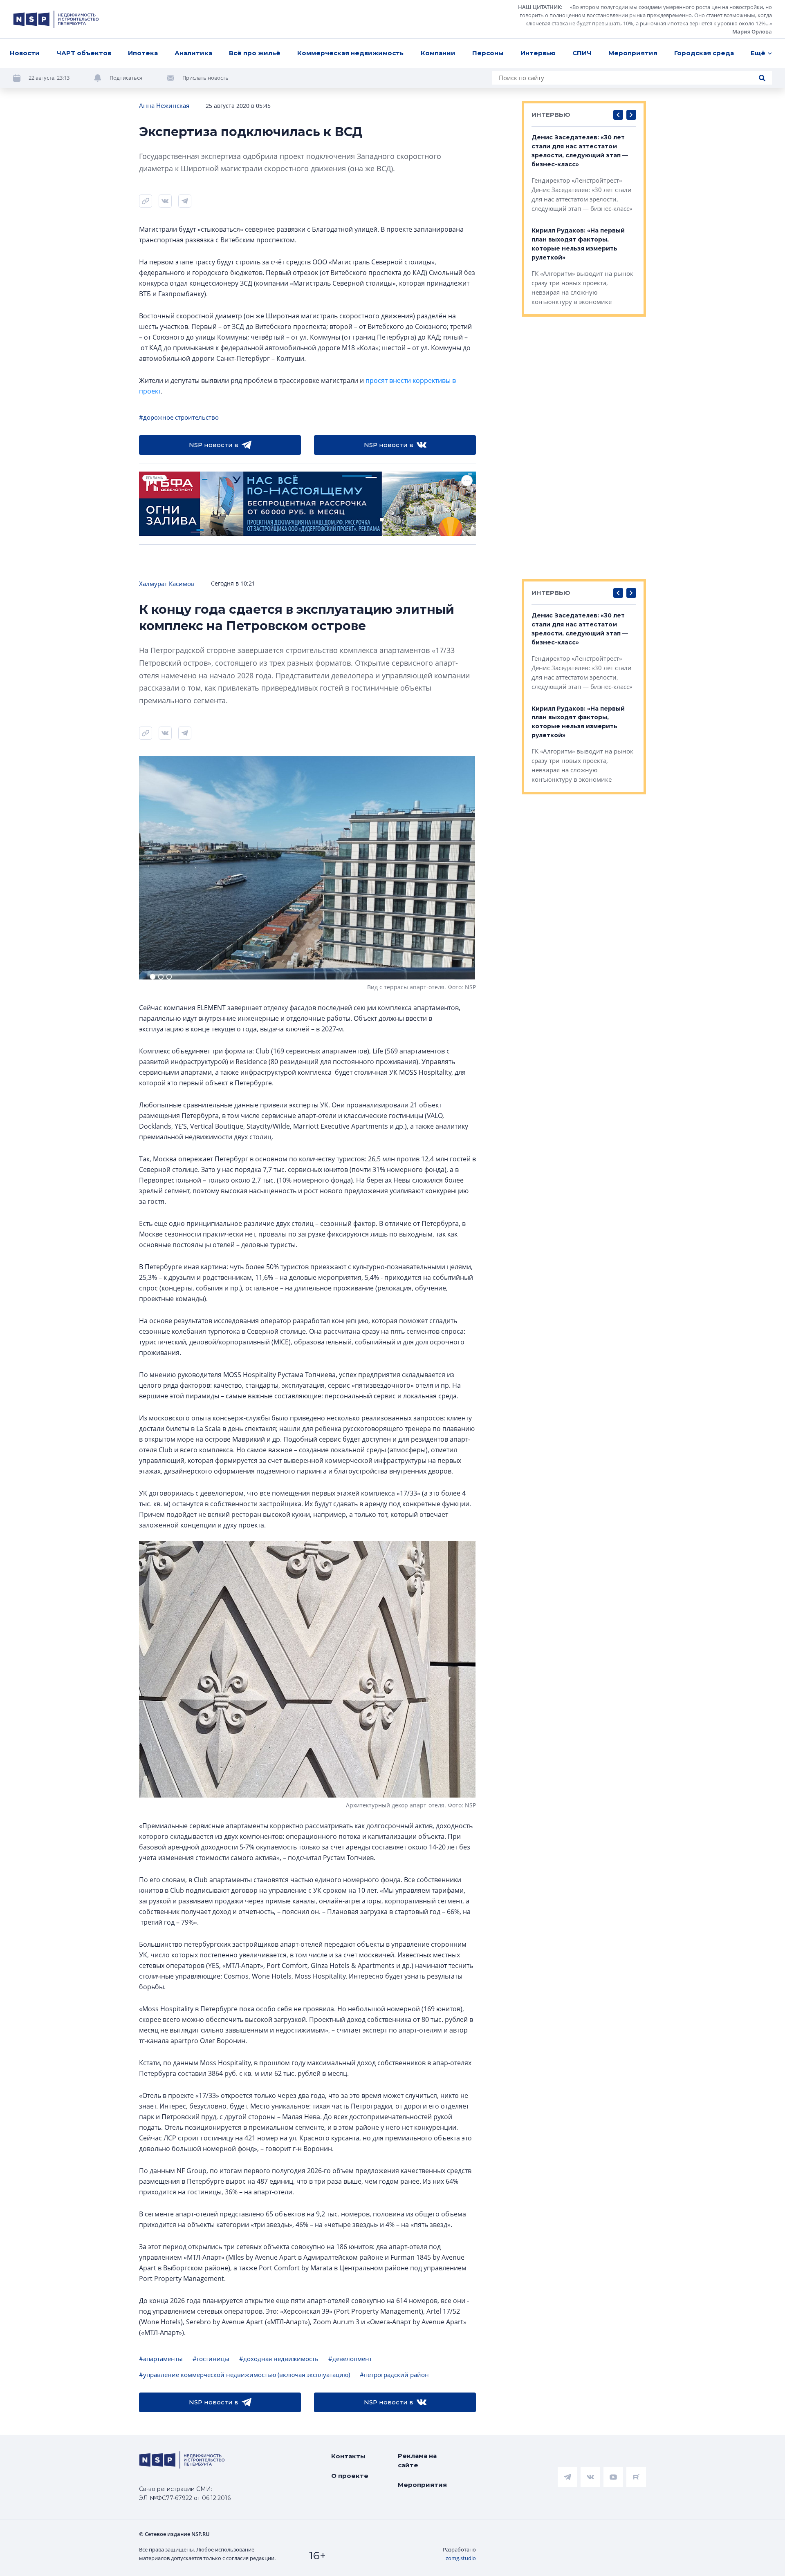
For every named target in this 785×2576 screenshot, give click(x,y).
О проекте (350, 2476)
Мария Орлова (752, 31)
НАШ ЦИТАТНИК (539, 7)
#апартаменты (161, 2359)
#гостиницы (211, 2359)
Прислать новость (205, 78)
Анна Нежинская (164, 105)
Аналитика (193, 53)
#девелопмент (350, 2359)
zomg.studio (461, 2558)
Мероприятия (633, 53)
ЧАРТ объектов (84, 53)
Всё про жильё (255, 53)
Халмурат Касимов (167, 584)
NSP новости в (214, 445)
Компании (438, 53)
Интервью (538, 53)
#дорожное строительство (179, 417)
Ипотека (143, 53)
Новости (25, 53)
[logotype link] (56, 19)
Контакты (348, 2456)
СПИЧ (582, 53)
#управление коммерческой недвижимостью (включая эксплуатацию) (244, 2375)
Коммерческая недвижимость (350, 53)
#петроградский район (394, 2375)
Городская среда (704, 53)
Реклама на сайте (417, 2460)
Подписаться (126, 78)
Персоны (488, 53)
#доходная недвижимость (279, 2359)
